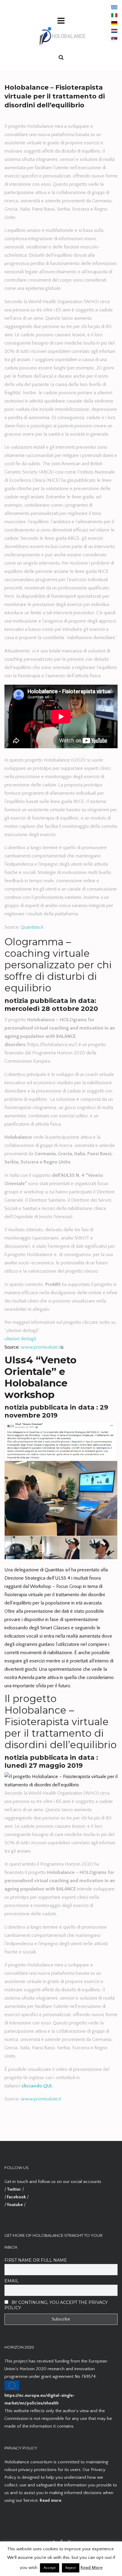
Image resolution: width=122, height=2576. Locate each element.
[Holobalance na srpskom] (114, 39)
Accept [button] (50, 2568)
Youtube (15, 2205)
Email (12, 2281)
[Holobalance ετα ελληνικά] (114, 7)
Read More (91, 2568)
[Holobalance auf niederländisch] (114, 31)
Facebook (16, 2197)
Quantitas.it (32, 927)
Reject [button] (71, 2568)
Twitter (14, 2189)
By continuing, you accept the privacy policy (56, 2305)
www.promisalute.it (41, 1347)
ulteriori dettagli (20, 1339)
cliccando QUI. (37, 2086)
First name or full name (36, 2260)
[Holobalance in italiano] (114, 15)
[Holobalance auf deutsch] (114, 23)
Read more (50, 2500)
